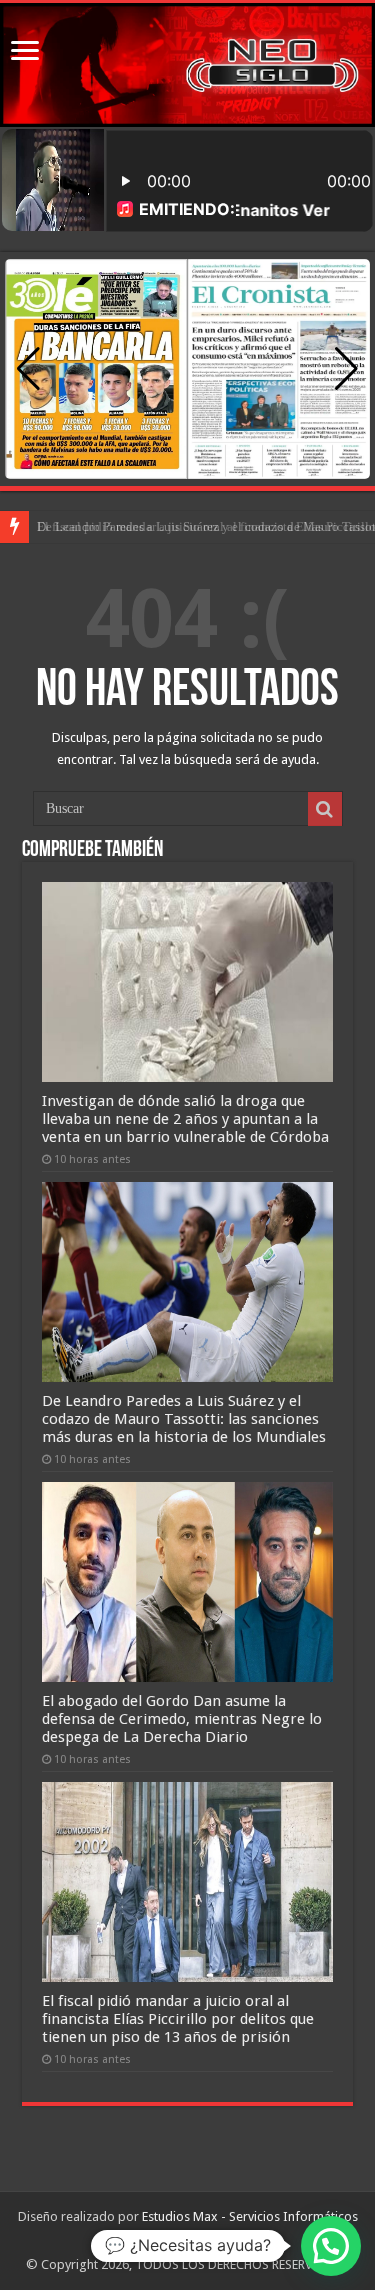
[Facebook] (167, 2241)
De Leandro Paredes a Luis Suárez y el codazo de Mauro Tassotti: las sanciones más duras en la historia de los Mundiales (184, 1419)
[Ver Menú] (25, 52)
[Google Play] (184, 2241)
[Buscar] (325, 809)
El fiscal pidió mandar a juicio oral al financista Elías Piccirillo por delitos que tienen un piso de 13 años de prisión (178, 2019)
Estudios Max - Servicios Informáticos (250, 2216)
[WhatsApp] (207, 2241)
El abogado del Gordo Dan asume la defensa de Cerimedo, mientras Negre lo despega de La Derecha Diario (182, 1719)
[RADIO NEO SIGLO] (187, 65)
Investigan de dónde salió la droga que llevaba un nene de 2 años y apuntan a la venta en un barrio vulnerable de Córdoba (185, 1119)
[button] (346, 369)
